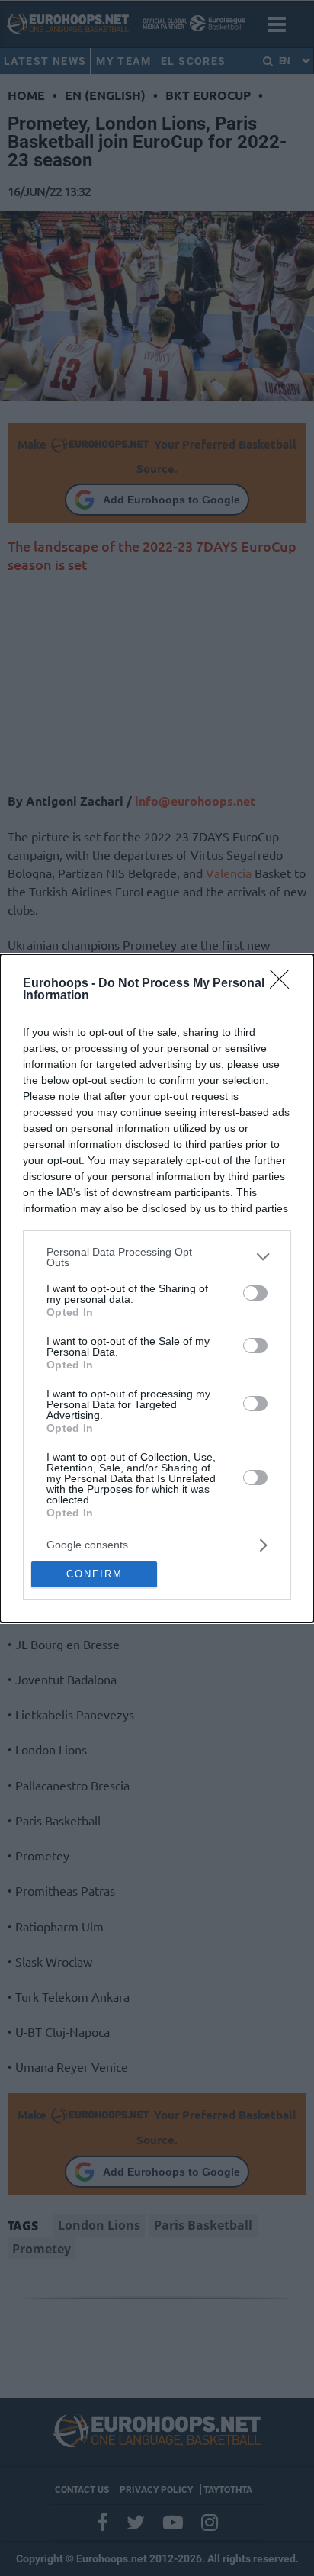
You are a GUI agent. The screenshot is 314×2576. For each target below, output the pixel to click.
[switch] (255, 1293)
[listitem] (157, 1257)
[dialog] (157, 1288)
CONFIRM (95, 1574)
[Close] (284, 984)
